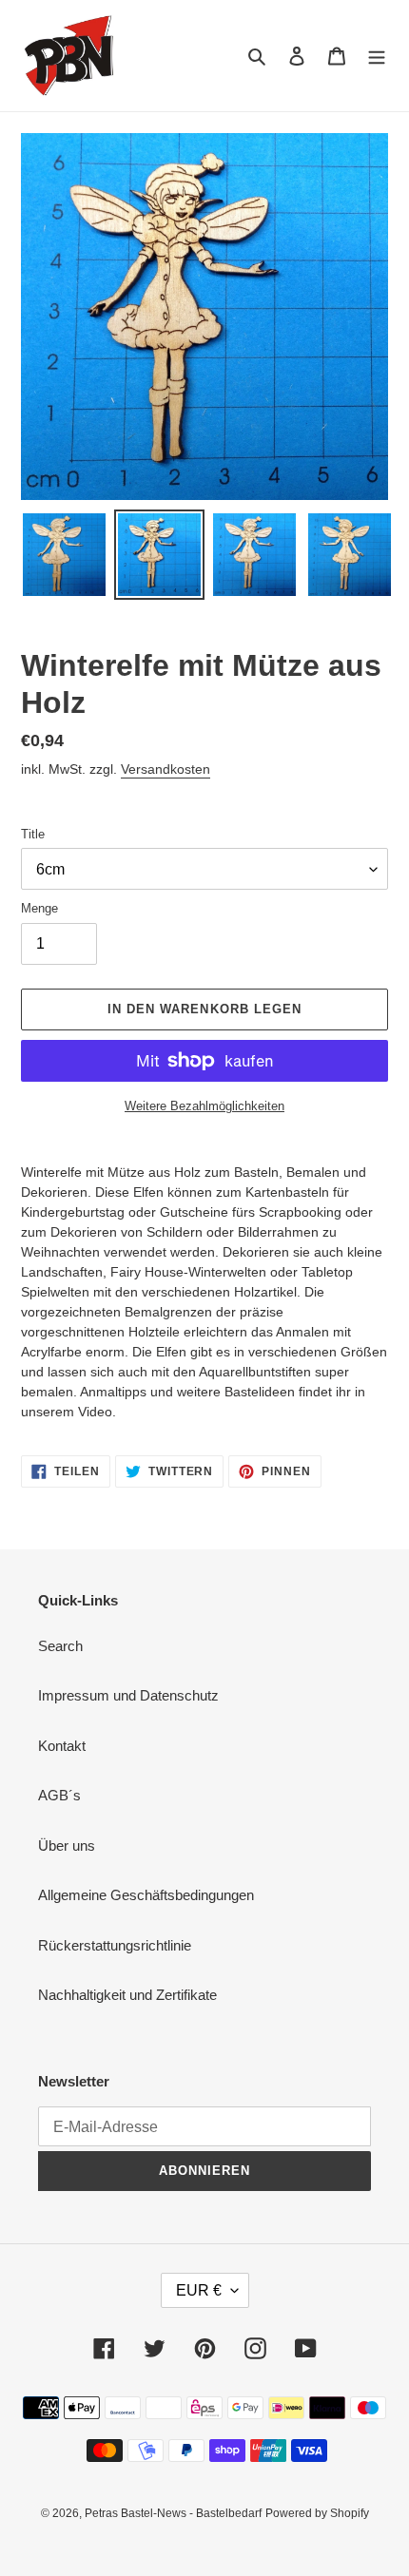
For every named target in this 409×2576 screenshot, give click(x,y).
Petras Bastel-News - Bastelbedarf (173, 2513)
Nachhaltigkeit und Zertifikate (127, 1995)
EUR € (199, 2290)
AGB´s (59, 1795)
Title (33, 834)
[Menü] (377, 56)
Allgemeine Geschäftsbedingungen (146, 1895)
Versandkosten (166, 769)
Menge (39, 908)
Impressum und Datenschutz (128, 1695)
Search (60, 1646)
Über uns (67, 1845)
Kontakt (62, 1746)
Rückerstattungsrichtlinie (115, 1945)
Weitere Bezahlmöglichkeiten (204, 1106)
